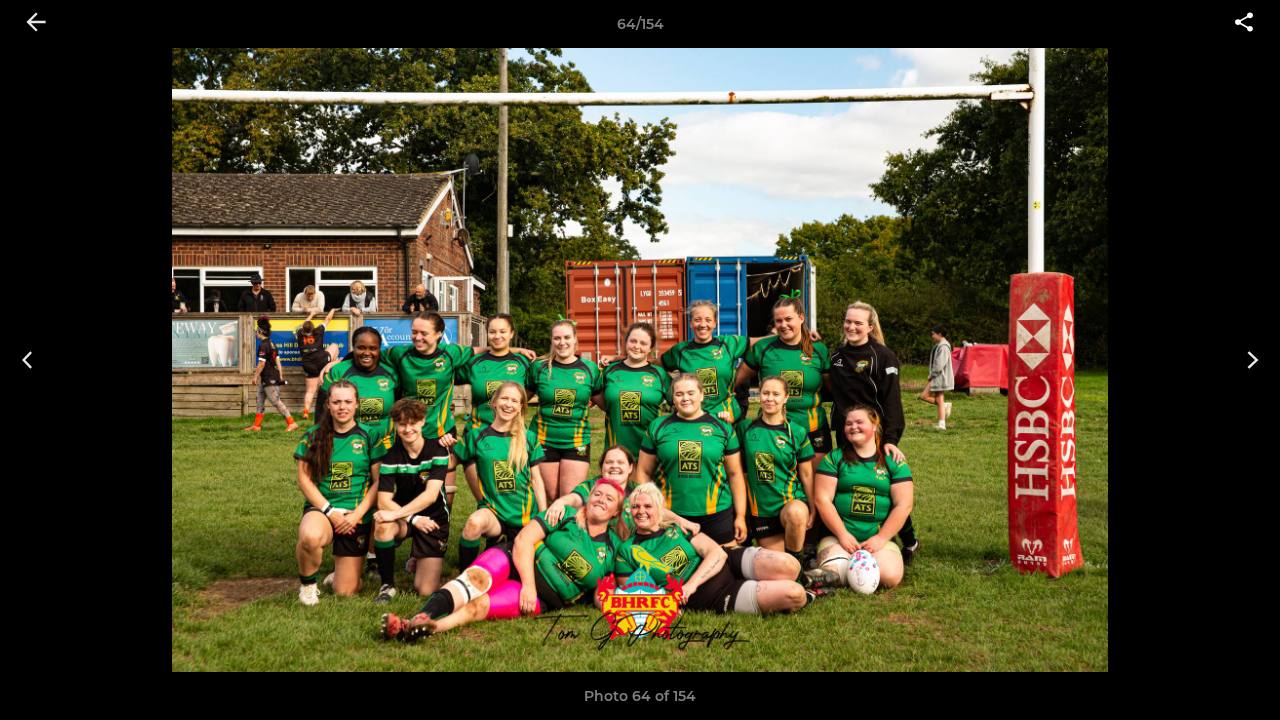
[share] (1244, 24)
